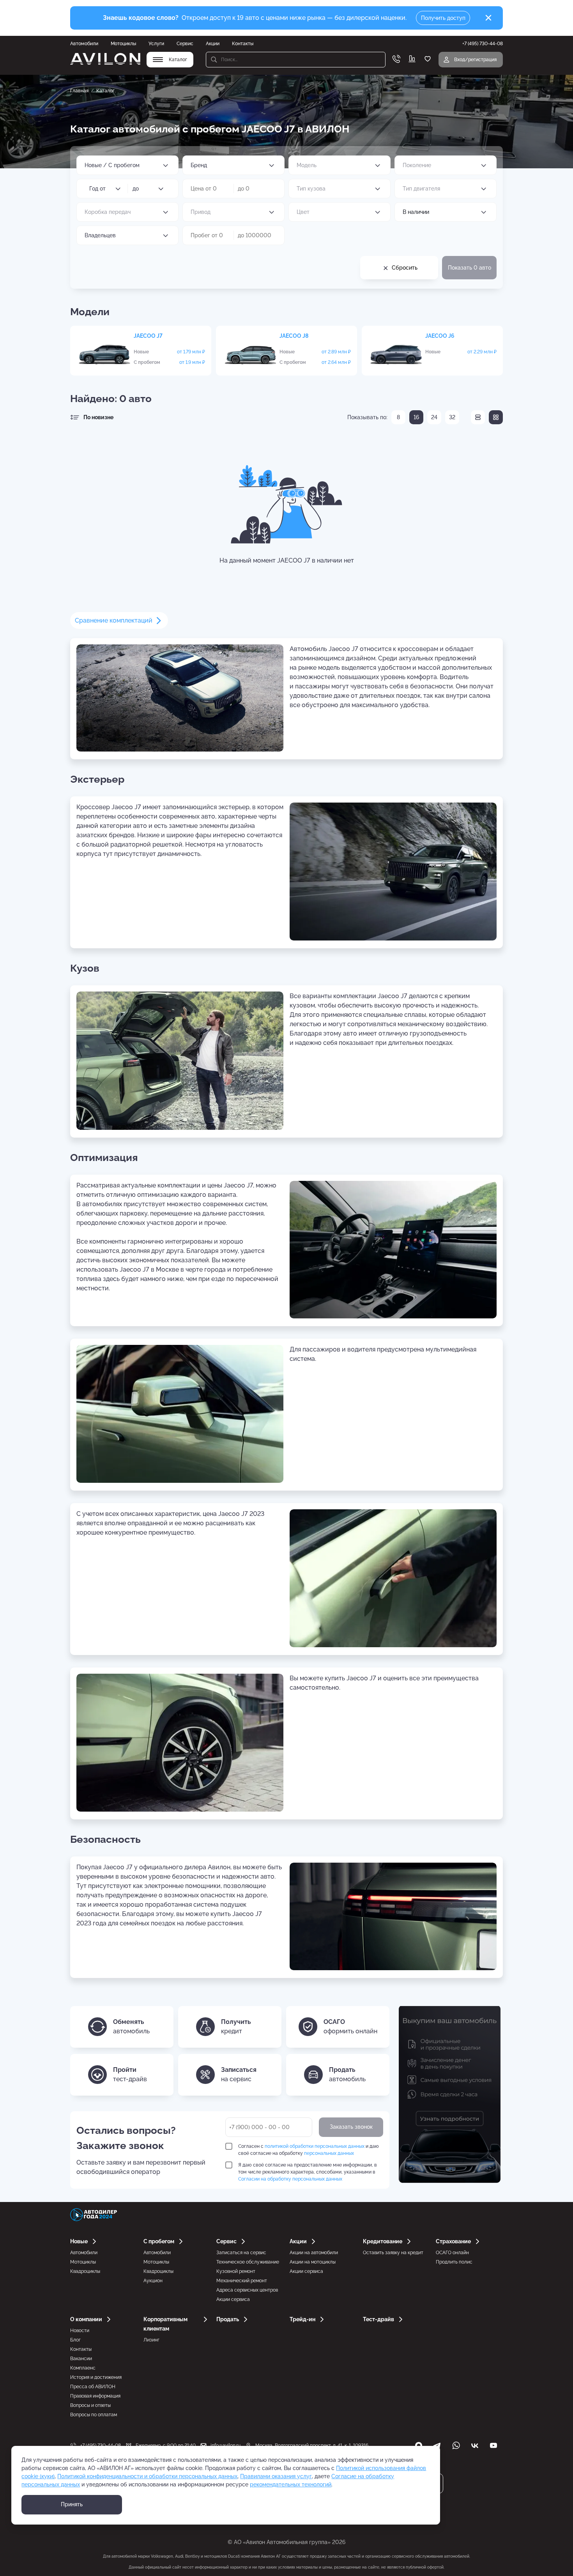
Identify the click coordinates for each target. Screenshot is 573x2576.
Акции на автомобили (314, 2253)
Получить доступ (443, 18)
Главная (79, 91)
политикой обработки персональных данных (315, 2146)
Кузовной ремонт (236, 2271)
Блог (75, 2340)
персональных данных (329, 2153)
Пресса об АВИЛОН (93, 2387)
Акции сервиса (233, 2299)
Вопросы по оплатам (94, 2415)
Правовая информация (95, 2396)
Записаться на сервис (241, 2253)
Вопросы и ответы (90, 2405)
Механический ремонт (242, 2281)
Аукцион (153, 2281)
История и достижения (96, 2377)
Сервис (185, 44)
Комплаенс (83, 2368)
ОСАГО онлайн (452, 2253)
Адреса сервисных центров (247, 2290)
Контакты (243, 44)
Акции (213, 44)
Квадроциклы (85, 2271)
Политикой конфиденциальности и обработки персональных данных (147, 2476)
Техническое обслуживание (248, 2262)
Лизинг (151, 2340)
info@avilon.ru (225, 2445)
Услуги (156, 44)
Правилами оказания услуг (276, 2476)
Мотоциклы (123, 44)
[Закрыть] (488, 18)
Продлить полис (454, 2262)
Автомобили (84, 44)
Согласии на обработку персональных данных (290, 2179)
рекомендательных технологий (291, 2484)
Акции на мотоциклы (313, 2262)
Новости (80, 2331)
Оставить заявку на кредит (393, 2253)
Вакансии (81, 2359)
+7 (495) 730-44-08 (101, 2445)
